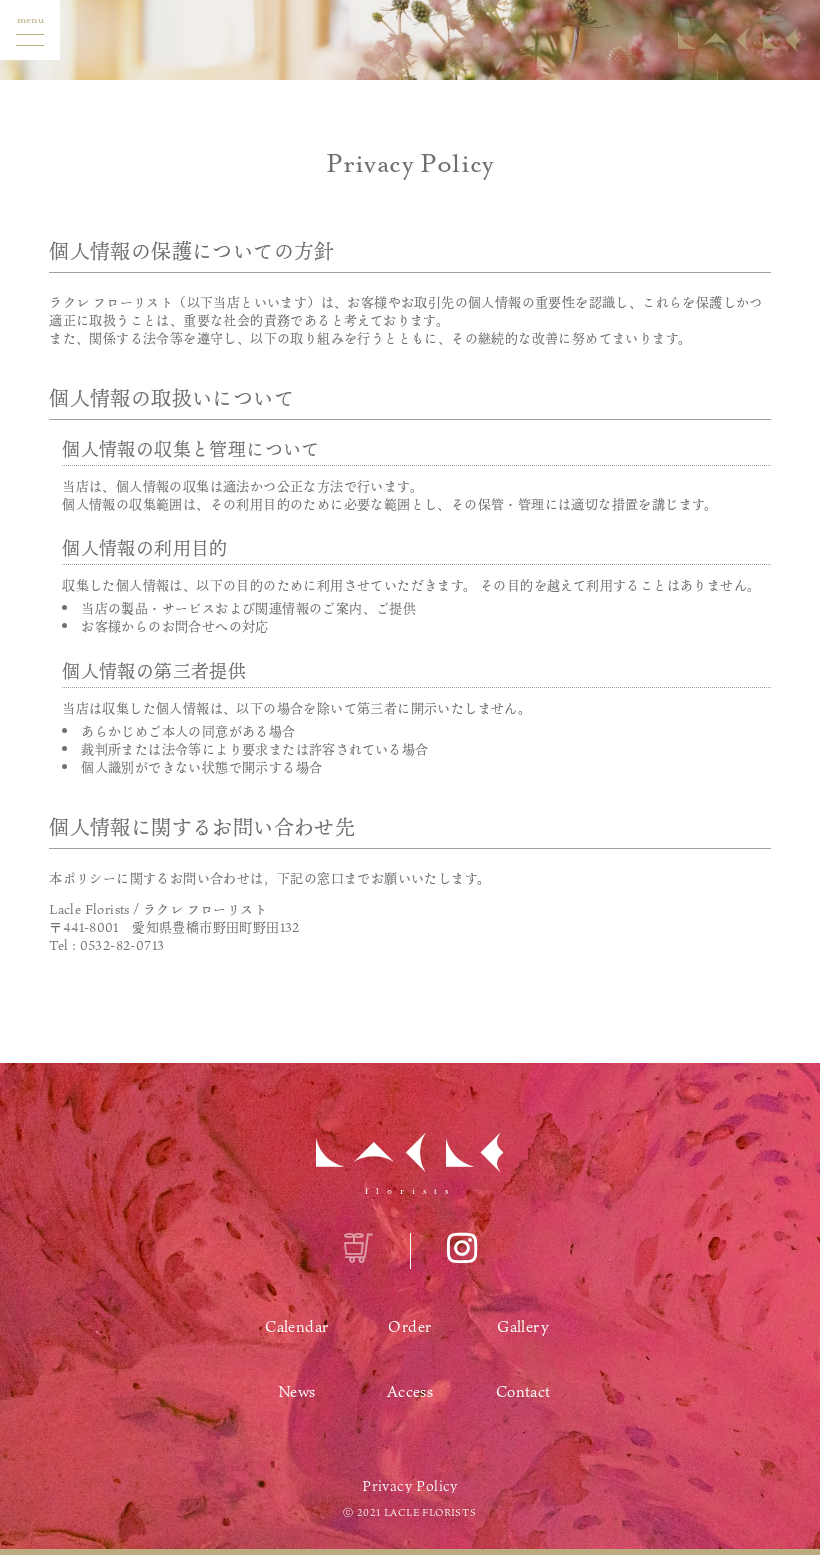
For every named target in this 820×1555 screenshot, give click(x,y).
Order (409, 1326)
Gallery (523, 1326)
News (297, 1391)
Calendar (296, 1326)
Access (410, 1391)
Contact (523, 1391)
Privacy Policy (410, 1486)
